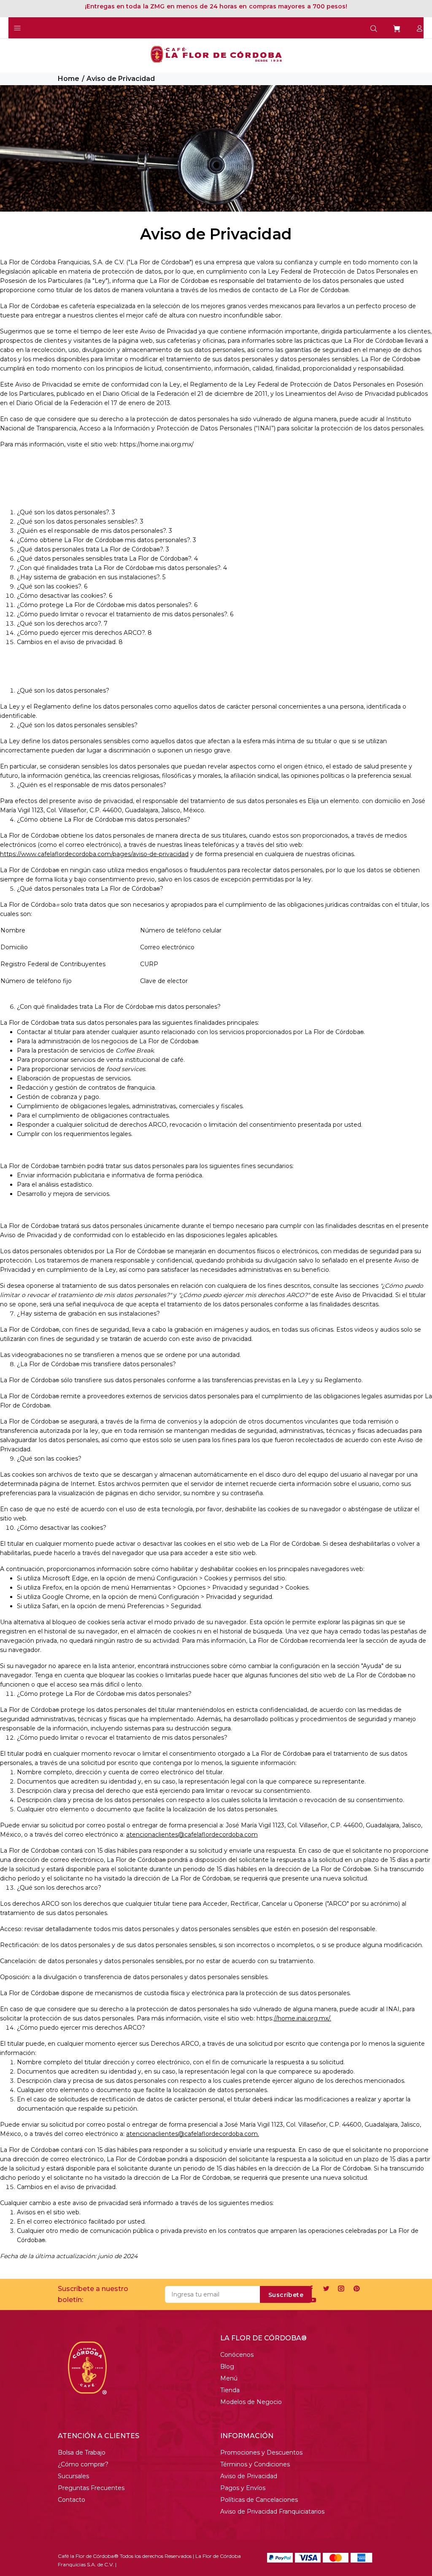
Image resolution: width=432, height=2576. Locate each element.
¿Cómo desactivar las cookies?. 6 (65, 596)
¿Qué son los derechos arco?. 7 (62, 623)
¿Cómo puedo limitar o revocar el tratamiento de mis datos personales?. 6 (125, 614)
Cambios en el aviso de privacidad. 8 (70, 642)
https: (265, 2018)
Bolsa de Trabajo (82, 2452)
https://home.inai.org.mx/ (157, 444)
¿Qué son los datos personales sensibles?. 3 (80, 521)
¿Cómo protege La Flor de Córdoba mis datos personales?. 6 (107, 605)
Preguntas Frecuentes (91, 2488)
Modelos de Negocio (251, 2402)
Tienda (230, 2390)
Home (69, 79)
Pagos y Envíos (243, 2488)
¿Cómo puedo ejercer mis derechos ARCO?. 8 (84, 633)
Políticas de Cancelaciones (259, 2500)
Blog (227, 2366)
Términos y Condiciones (255, 2464)
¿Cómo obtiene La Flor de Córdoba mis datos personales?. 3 (107, 540)
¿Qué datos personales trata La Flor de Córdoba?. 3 (93, 549)
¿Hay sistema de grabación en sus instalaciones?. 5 (91, 577)
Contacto (72, 2500)
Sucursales (73, 2476)
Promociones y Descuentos (261, 2452)
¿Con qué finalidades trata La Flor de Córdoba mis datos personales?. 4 (122, 568)
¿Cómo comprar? (83, 2464)
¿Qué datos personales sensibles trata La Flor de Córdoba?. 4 (107, 559)
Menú (229, 2378)
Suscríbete (286, 2295)
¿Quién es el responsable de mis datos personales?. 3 (94, 531)
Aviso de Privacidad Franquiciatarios (272, 2512)
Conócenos (237, 2355)
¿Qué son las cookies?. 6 (52, 586)
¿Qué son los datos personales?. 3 (66, 512)
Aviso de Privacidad (249, 2476)
